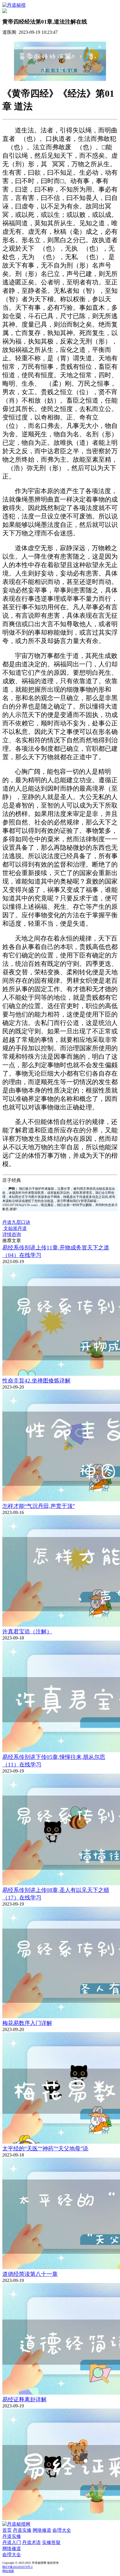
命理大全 (62, 2530)
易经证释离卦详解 (24, 2399)
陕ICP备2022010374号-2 (17, 2567)
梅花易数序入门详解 (27, 2023)
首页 (7, 2530)
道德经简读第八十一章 (30, 2274)
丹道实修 (22, 2530)
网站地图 (8, 2571)
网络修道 (42, 2530)
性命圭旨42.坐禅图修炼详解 (36, 1381)
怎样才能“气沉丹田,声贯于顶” (39, 1506)
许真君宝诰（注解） (27, 1632)
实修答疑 (51, 2542)
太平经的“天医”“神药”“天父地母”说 (45, 2149)
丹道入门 (12, 2542)
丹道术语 (31, 2542)
